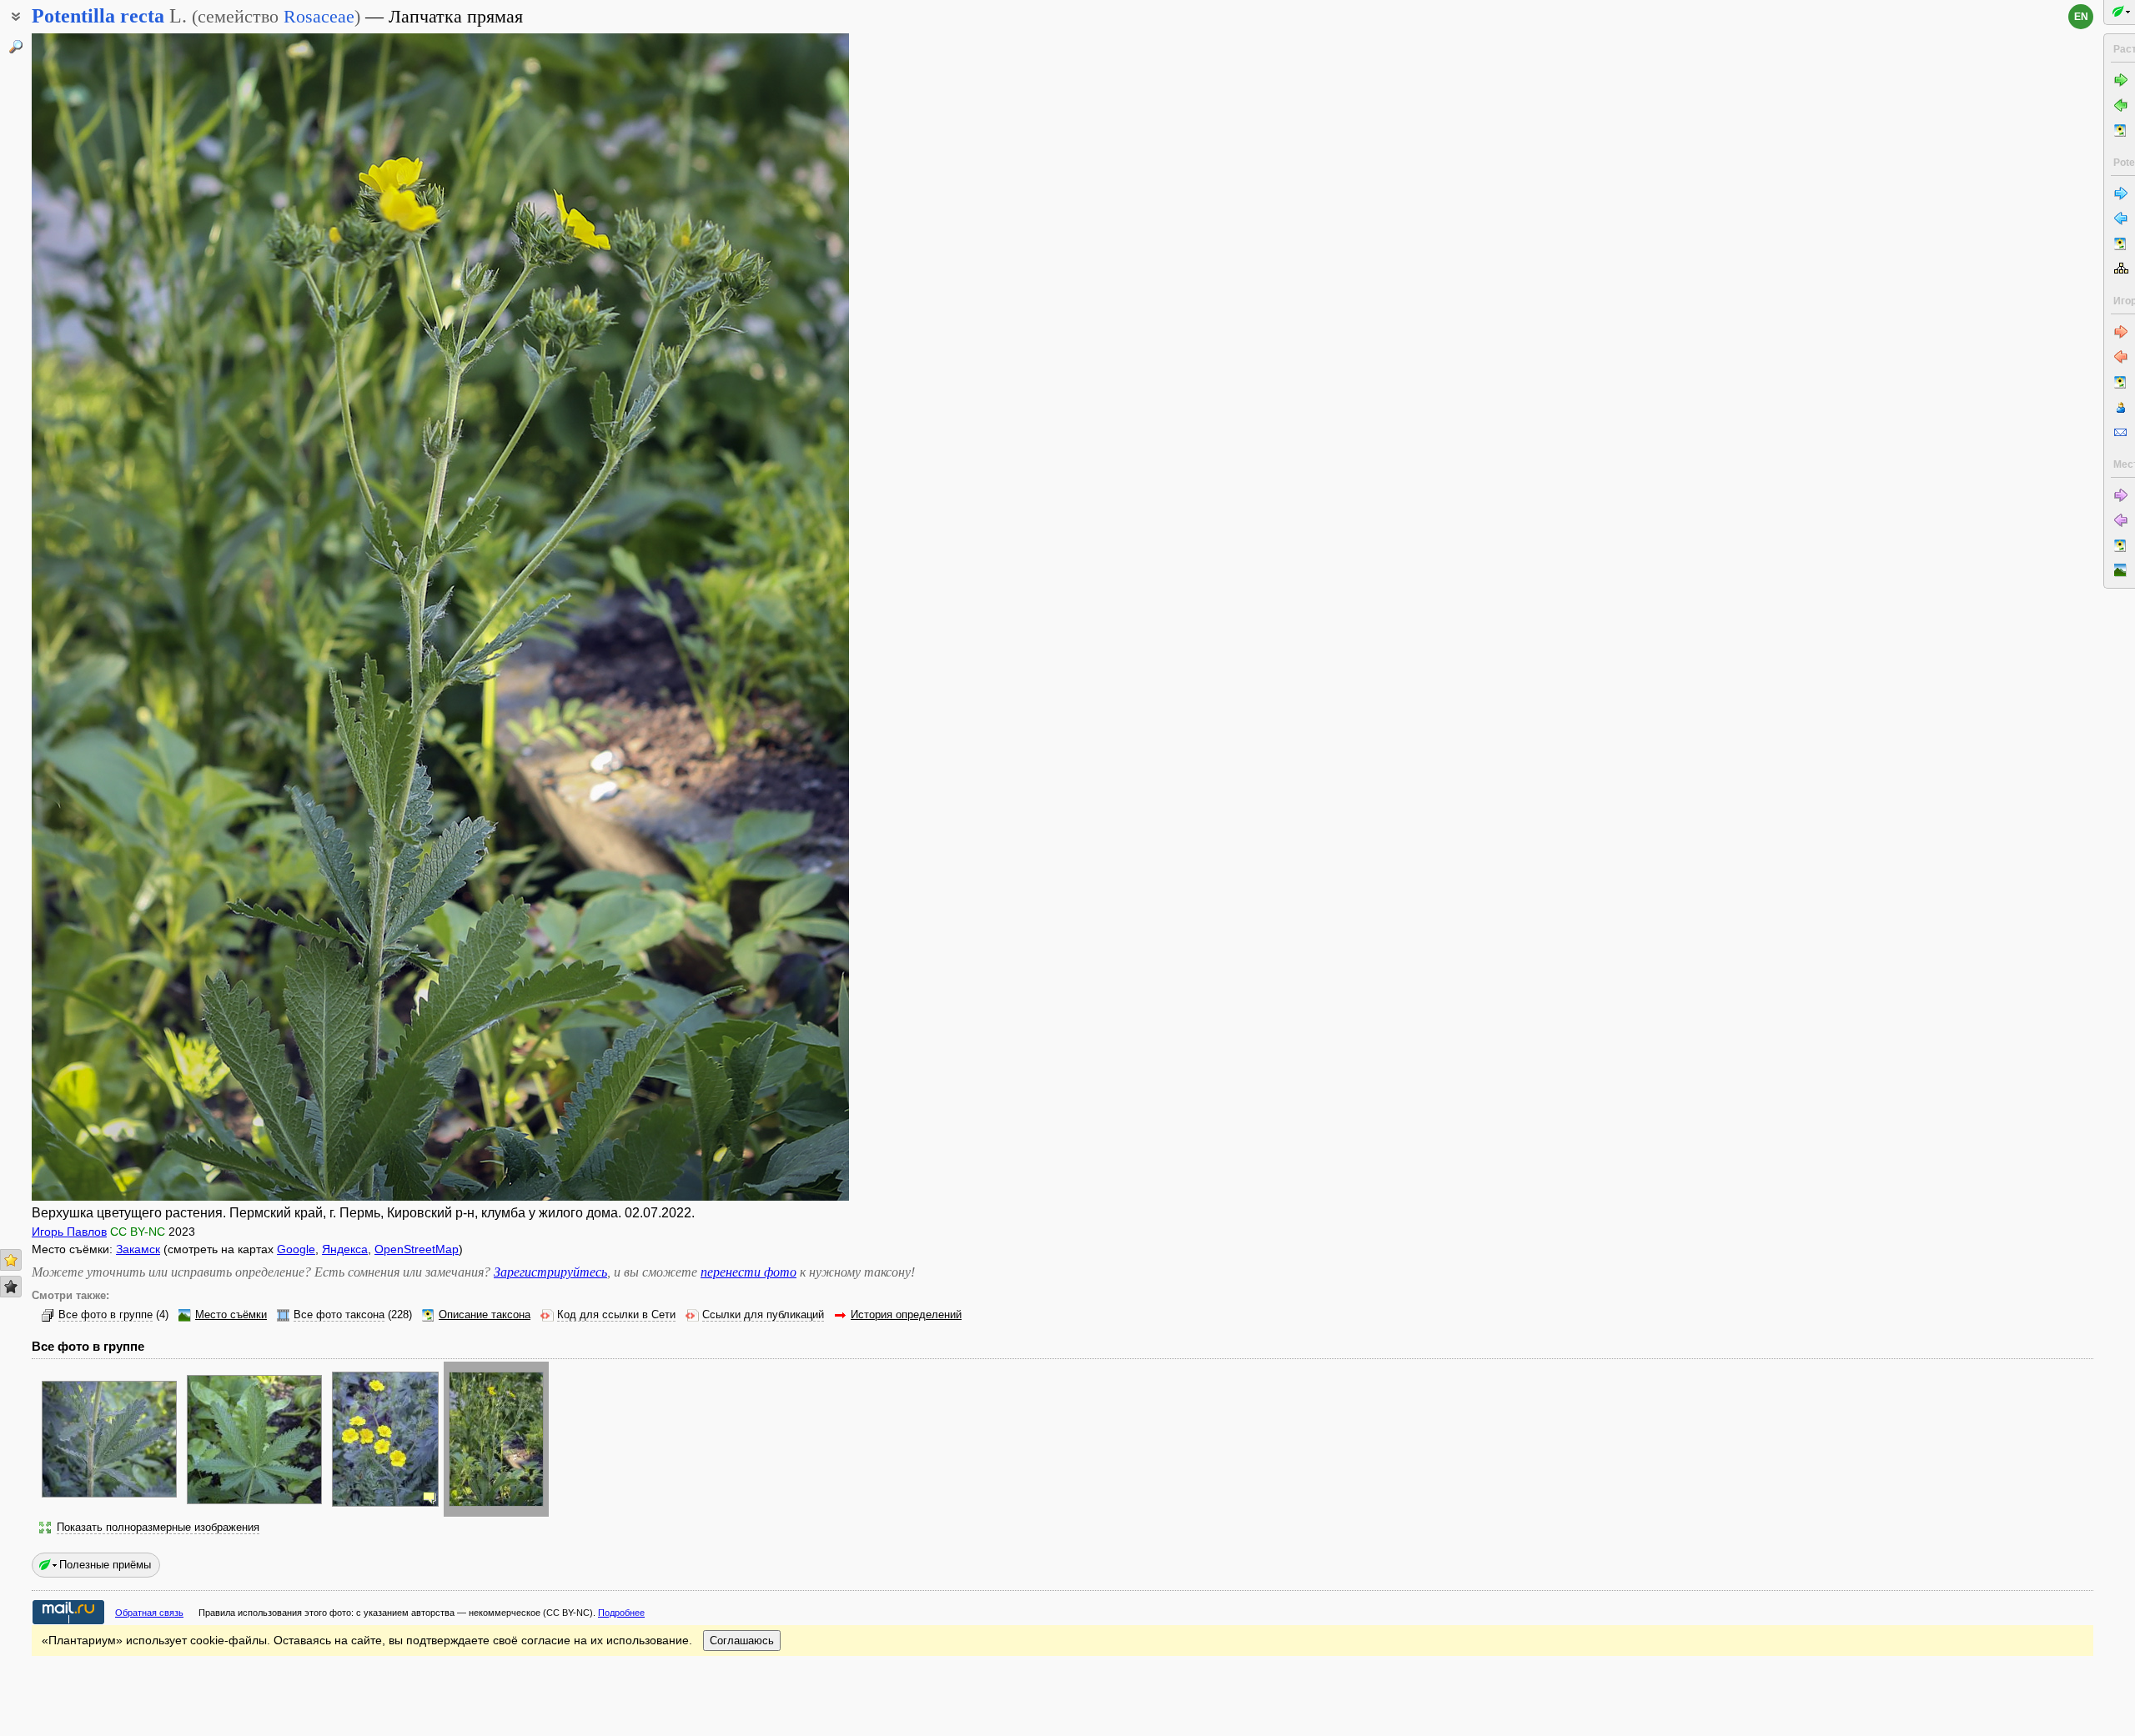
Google (296, 1249)
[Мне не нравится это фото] (11, 1287)
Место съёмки (231, 1315)
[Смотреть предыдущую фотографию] (118, 617)
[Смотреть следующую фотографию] (763, 617)
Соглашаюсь (742, 1641)
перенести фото (749, 1272)
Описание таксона (485, 1315)
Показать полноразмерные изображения (158, 1528)
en (2081, 17)
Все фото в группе (105, 1315)
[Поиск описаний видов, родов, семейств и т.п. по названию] (16, 47)
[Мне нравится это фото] (11, 1260)
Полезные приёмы (105, 1565)
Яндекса (345, 1249)
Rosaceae (319, 16)
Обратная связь (149, 1613)
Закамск (138, 1249)
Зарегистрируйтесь (550, 1272)
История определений (906, 1315)
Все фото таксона (339, 1315)
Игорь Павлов (69, 1232)
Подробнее (621, 1613)
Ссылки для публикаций (763, 1315)
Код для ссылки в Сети (616, 1315)
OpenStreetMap (417, 1249)
